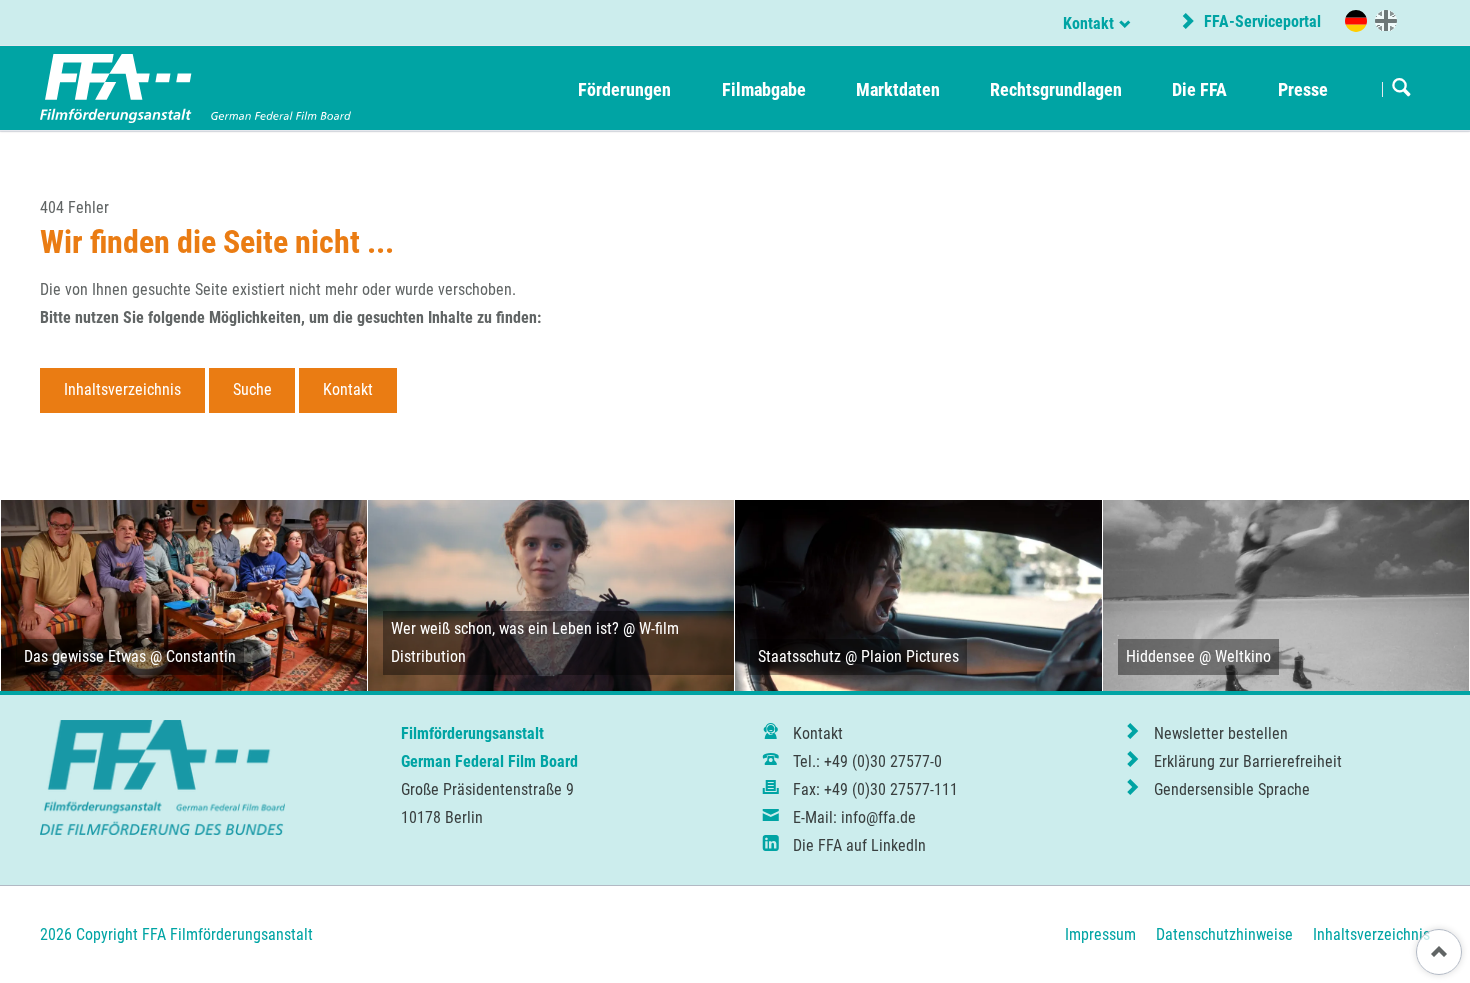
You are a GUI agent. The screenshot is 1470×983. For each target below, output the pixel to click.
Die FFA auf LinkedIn (859, 845)
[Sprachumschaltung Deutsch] (1356, 21)
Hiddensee (1160, 656)
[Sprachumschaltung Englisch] (1386, 20)
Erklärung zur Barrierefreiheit (1248, 761)
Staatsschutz (799, 656)
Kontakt (1088, 23)
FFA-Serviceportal (1260, 21)
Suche (252, 389)
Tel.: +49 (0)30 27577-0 (867, 761)
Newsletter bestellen (1221, 733)
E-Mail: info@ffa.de (854, 817)
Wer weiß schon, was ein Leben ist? (505, 628)
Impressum (1100, 934)
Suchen (1401, 89)
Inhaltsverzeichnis (122, 389)
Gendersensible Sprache (1232, 789)
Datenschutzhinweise (1224, 934)
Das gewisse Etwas (85, 656)
